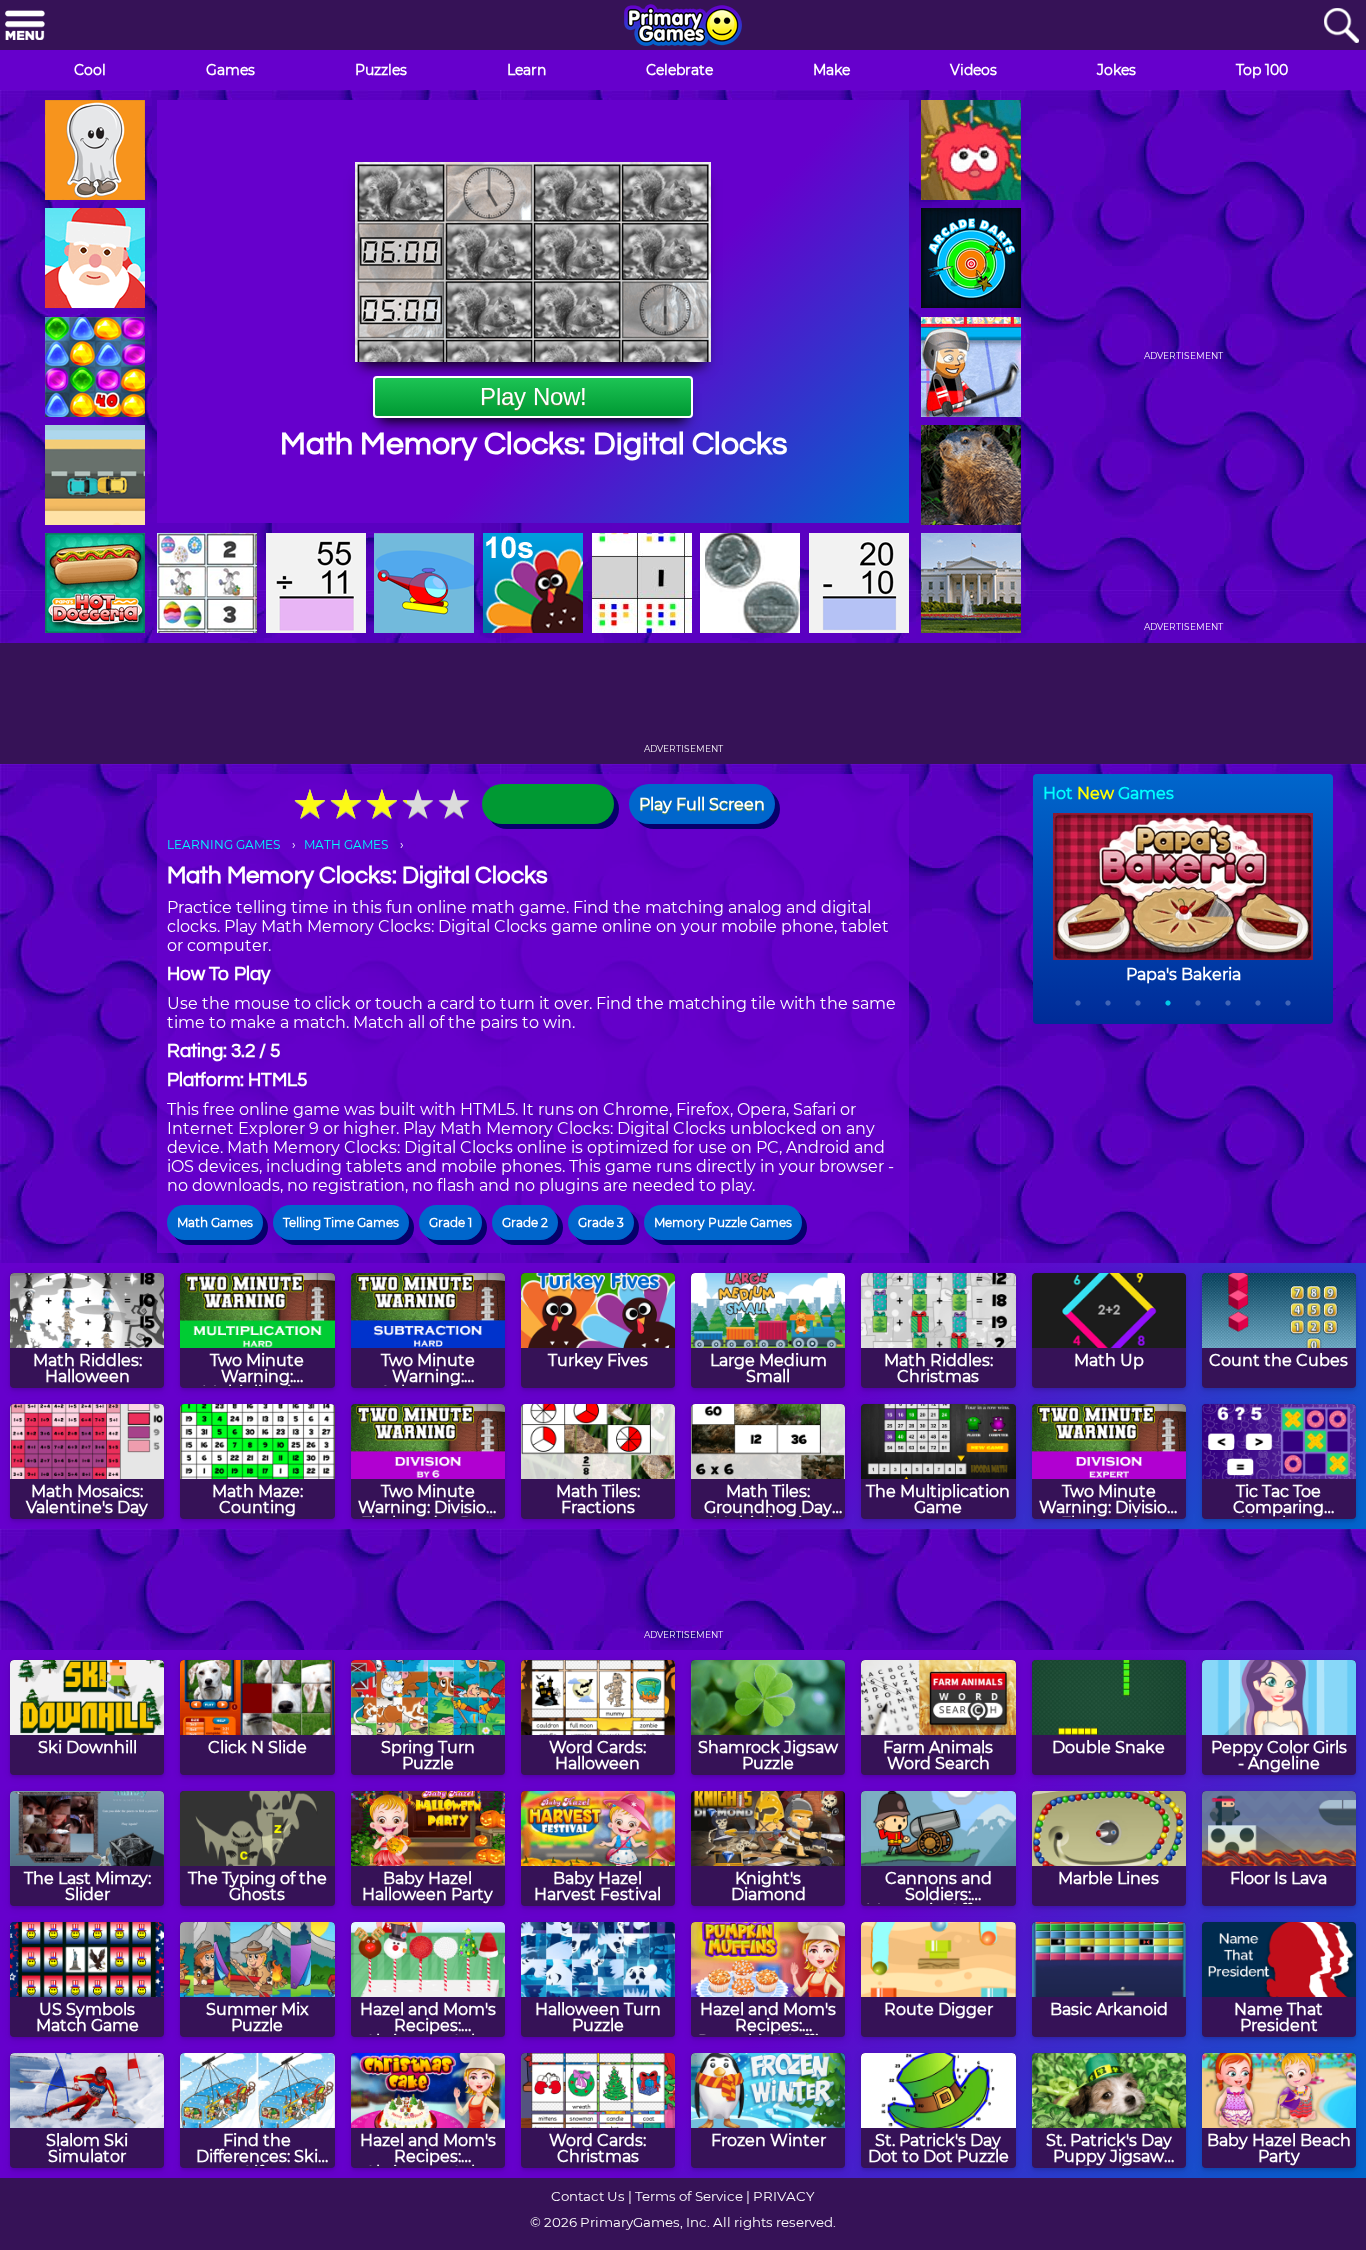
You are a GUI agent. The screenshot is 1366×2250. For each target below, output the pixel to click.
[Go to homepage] (683, 27)
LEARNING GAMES (223, 844)
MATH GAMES (346, 844)
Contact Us (588, 2196)
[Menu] (25, 26)
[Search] (1341, 26)
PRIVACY (783, 2196)
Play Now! (533, 396)
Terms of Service (689, 2196)
